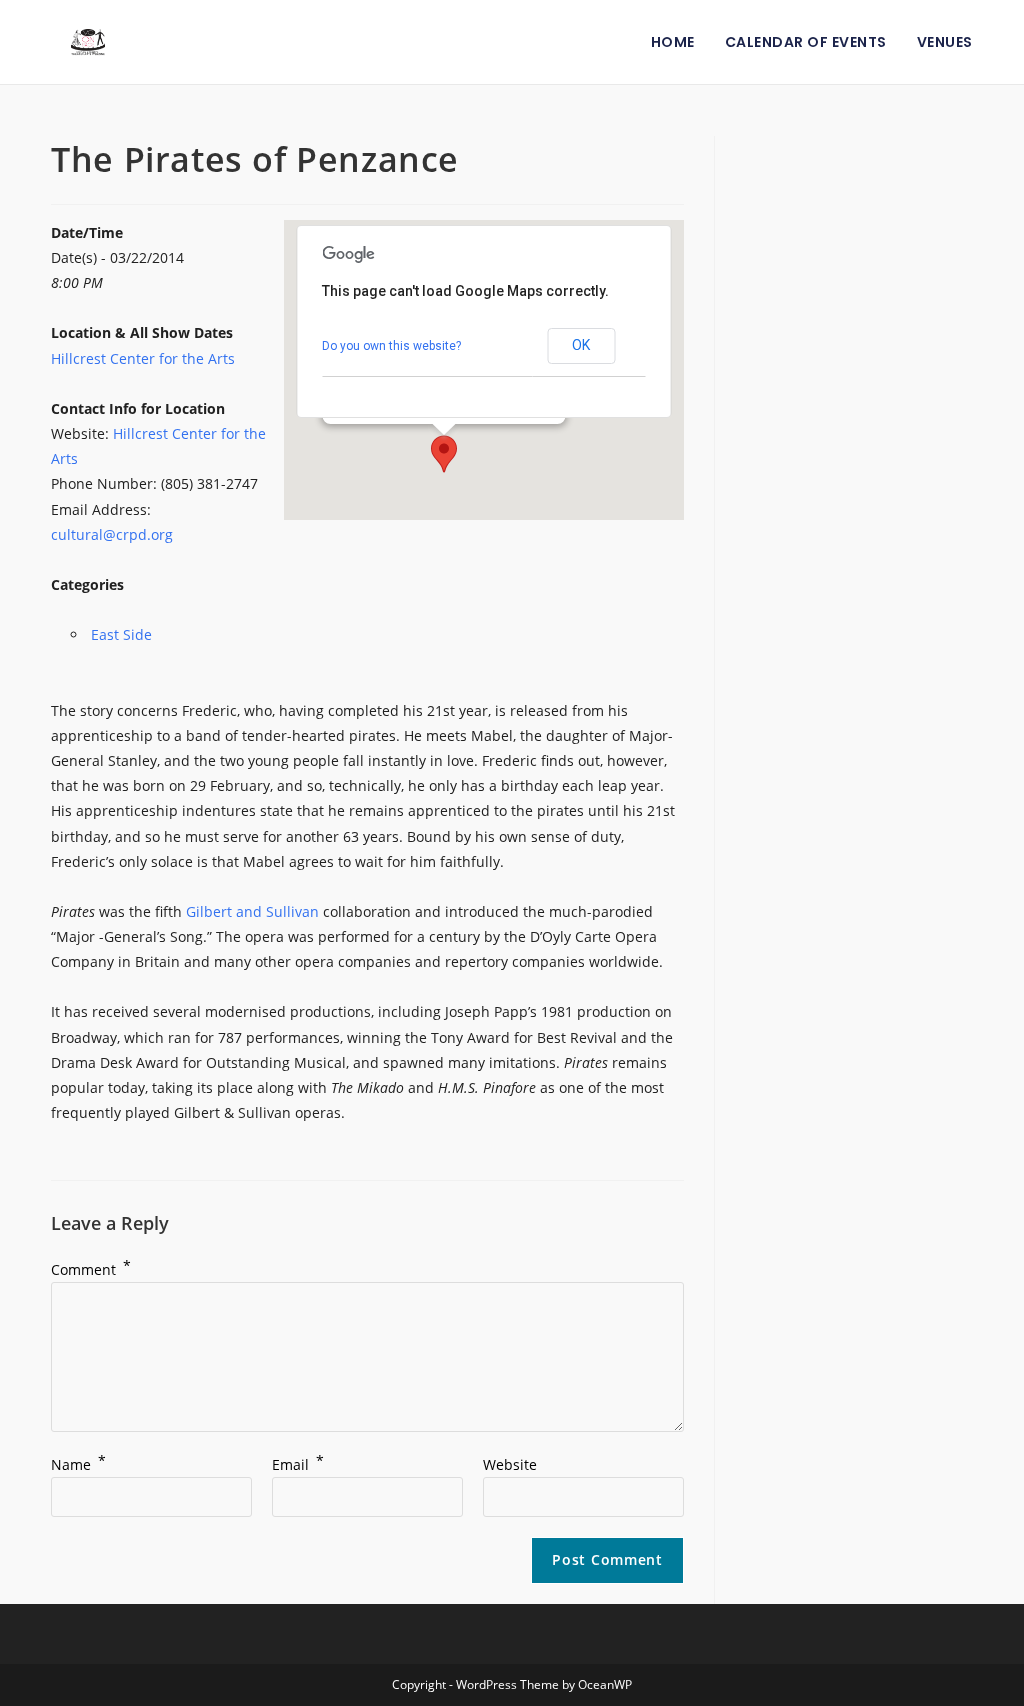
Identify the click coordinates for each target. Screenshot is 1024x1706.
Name (78, 1464)
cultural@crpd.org (112, 534)
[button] (444, 454)
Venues (945, 42)
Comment (91, 1269)
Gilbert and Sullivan (252, 911)
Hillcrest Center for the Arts (143, 358)
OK (581, 345)
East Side (121, 634)
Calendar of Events (806, 42)
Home (673, 42)
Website (510, 1464)
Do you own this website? (391, 346)
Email (298, 1464)
